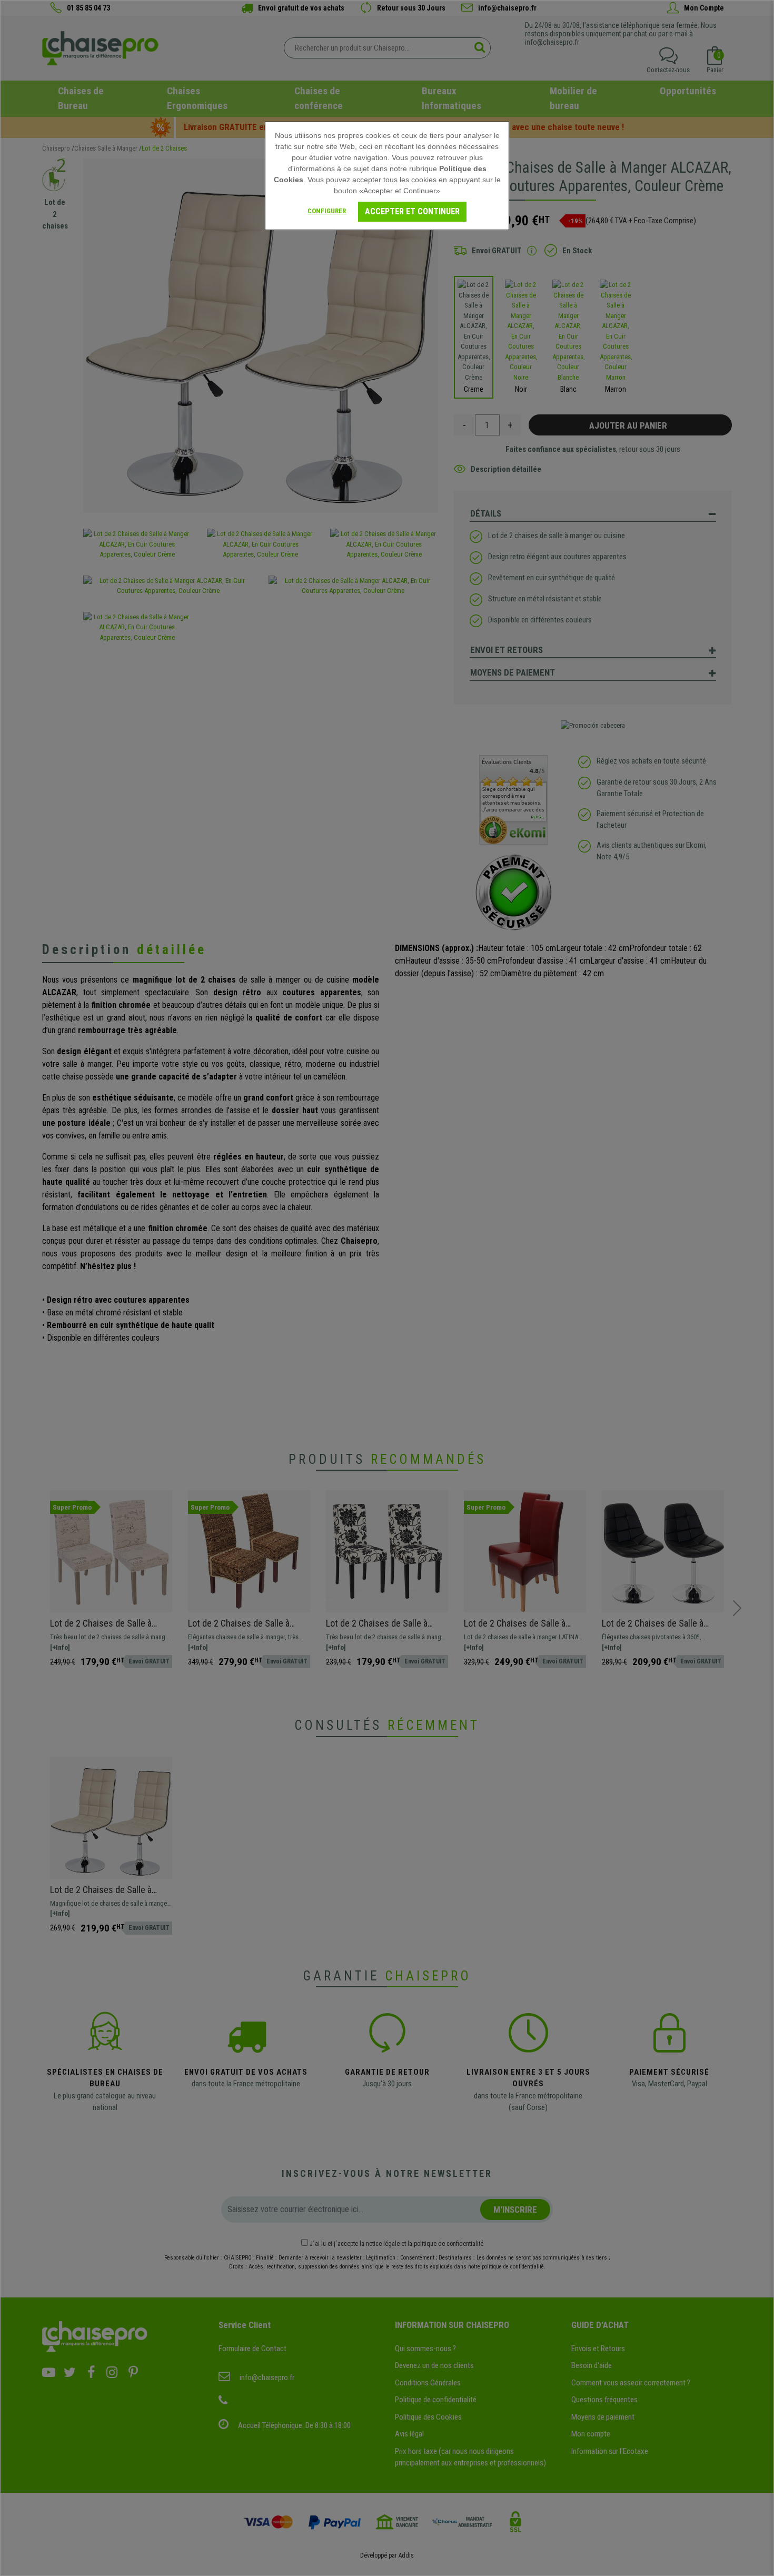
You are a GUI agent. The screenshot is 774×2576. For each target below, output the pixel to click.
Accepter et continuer (412, 211)
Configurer (327, 211)
